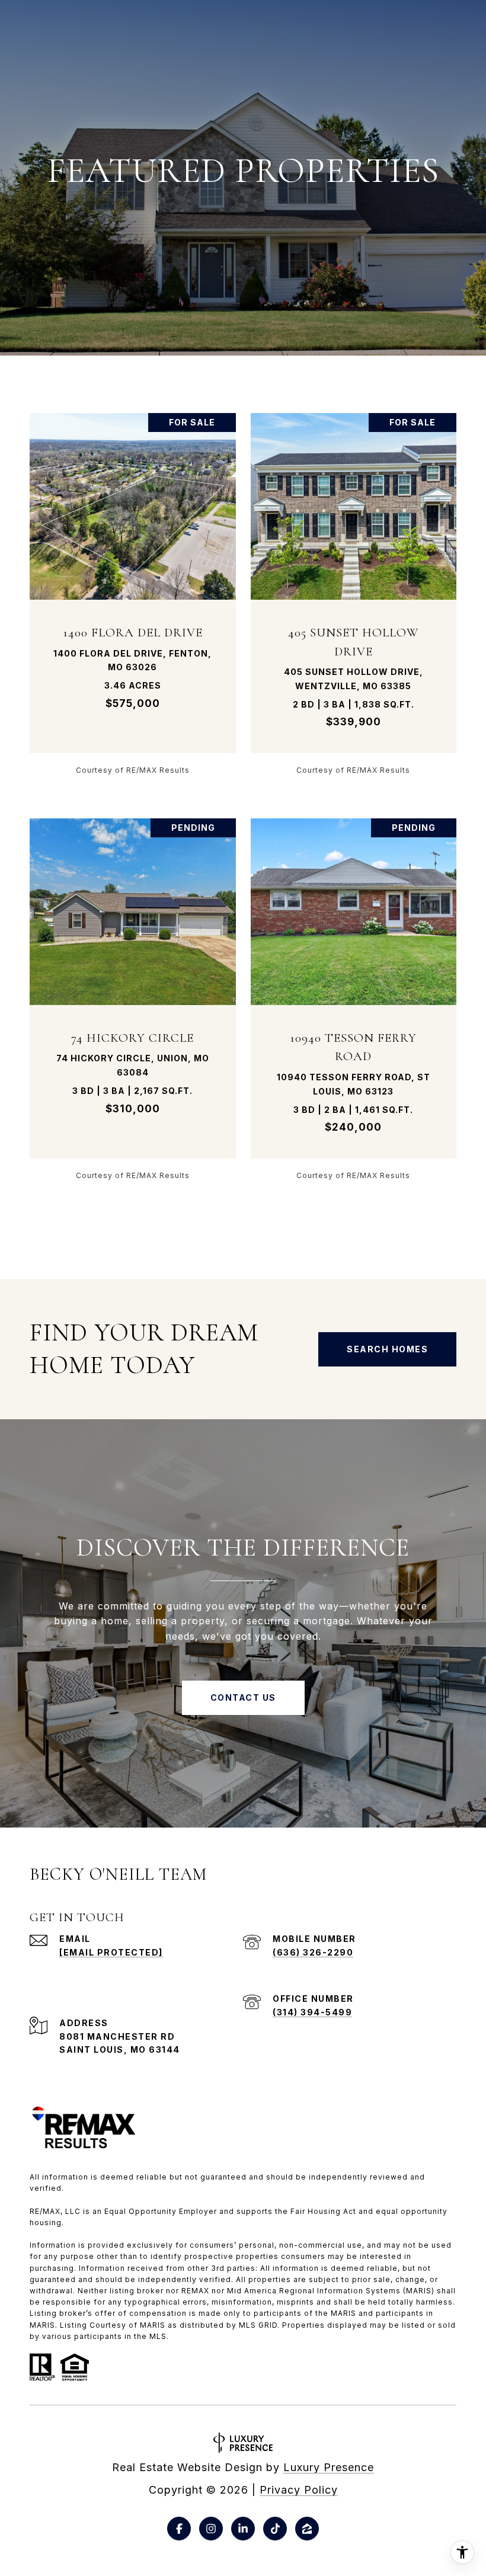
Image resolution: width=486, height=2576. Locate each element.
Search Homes (387, 1349)
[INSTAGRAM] (211, 2529)
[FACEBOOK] (179, 2529)
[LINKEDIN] (243, 2529)
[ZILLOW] (307, 2529)
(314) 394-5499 (312, 2012)
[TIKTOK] (275, 2529)
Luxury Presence (329, 2467)
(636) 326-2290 (313, 1952)
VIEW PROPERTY (133, 593)
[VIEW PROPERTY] (133, 583)
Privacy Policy (299, 2490)
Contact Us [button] (243, 1697)
